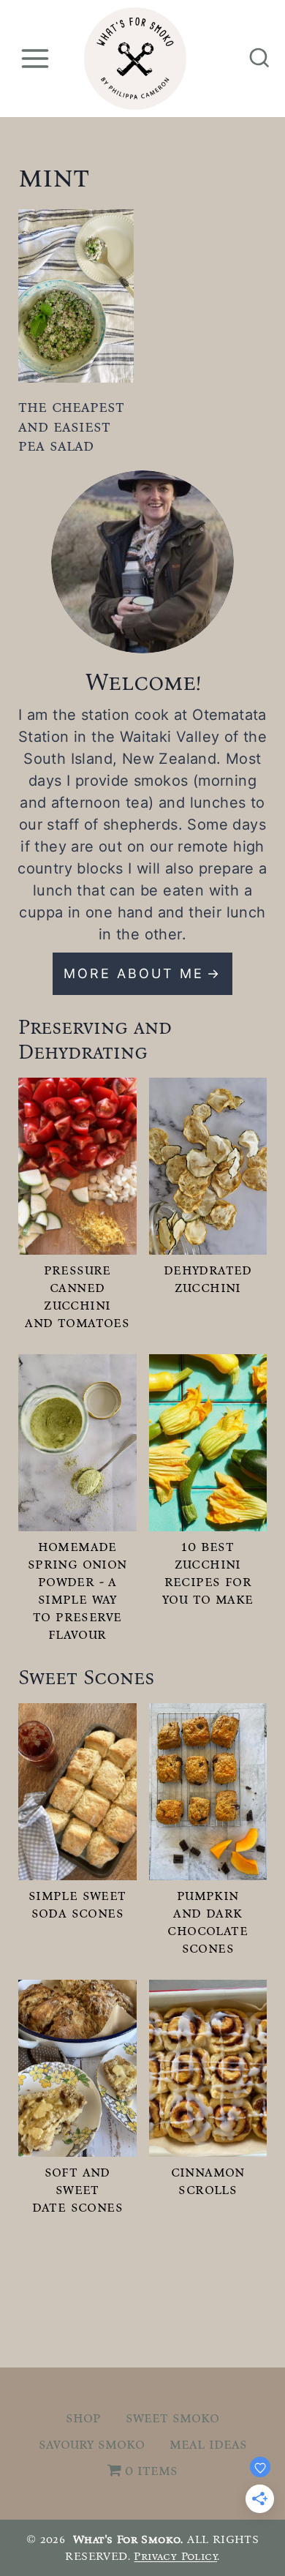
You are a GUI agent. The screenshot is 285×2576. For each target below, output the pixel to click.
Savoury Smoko (92, 2444)
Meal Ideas (208, 2444)
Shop (83, 2417)
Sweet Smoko (172, 2417)
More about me (134, 973)
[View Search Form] (259, 59)
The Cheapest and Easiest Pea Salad (71, 426)
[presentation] (76, 296)
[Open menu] (35, 58)
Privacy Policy (175, 2556)
